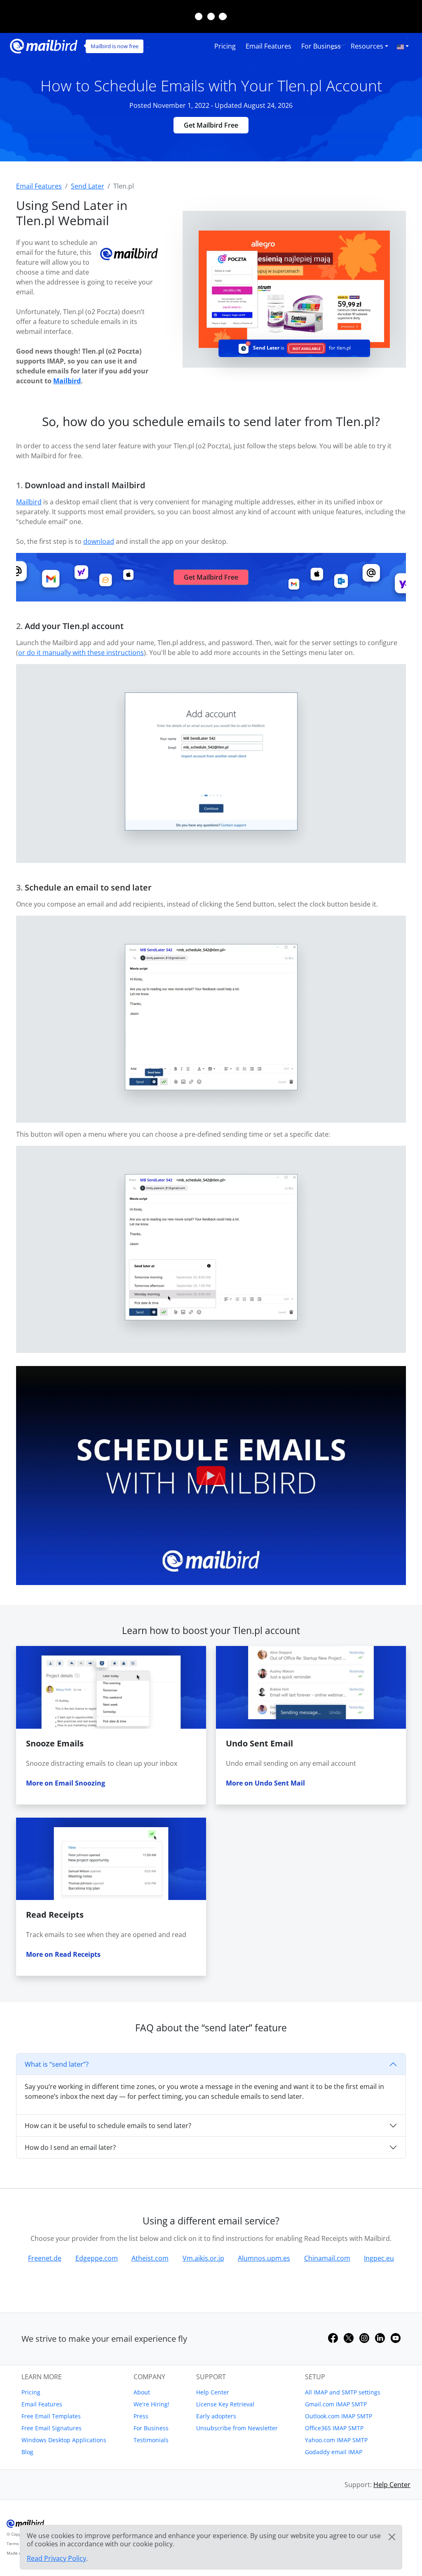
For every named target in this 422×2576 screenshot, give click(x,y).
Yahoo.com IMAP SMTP (336, 2440)
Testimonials (151, 2440)
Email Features (268, 46)
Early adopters (216, 2416)
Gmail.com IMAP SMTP (336, 2404)
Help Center (213, 2392)
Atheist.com (150, 2258)
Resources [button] (367, 46)
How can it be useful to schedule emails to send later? (108, 2126)
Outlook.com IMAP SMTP (339, 2416)
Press (141, 2416)
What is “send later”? (57, 2064)
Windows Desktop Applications (64, 2440)
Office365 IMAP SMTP (334, 2428)
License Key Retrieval (225, 2404)
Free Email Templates (51, 2416)
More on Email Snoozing (66, 1783)
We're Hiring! (151, 2404)
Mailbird (67, 381)
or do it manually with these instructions (81, 653)
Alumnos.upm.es (264, 2258)
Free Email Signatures (52, 2428)
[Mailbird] (44, 45)
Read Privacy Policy (56, 2558)
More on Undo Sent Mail (265, 1783)
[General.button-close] (392, 2537)
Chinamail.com (327, 2258)
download (99, 541)
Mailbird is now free (115, 46)
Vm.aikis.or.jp (203, 2258)
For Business (321, 46)
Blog (27, 2452)
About (142, 2392)
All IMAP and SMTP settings (343, 2392)
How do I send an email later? (70, 2147)
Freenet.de (45, 2258)
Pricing (225, 46)
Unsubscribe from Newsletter (237, 2428)
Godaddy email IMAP (334, 2452)
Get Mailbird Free (211, 125)
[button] (403, 46)
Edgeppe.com (97, 2258)
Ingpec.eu (379, 2258)
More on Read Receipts (63, 1954)
